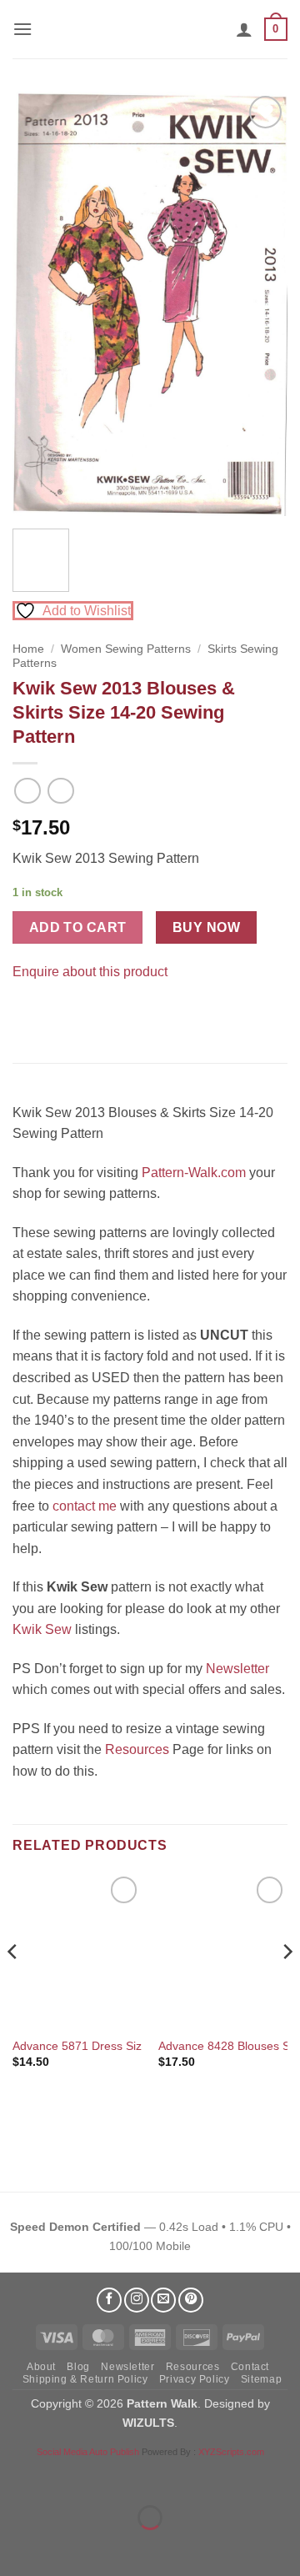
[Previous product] (60, 791)
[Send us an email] (163, 2300)
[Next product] (27, 791)
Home (28, 649)
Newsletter (237, 1669)
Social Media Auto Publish (88, 2452)
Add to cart (78, 927)
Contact (250, 2367)
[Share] (114, 2476)
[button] (22, 29)
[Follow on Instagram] (137, 2300)
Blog (78, 2367)
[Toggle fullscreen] (65, 2476)
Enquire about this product (90, 972)
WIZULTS (148, 2423)
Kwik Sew (42, 1629)
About (41, 2367)
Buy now (206, 927)
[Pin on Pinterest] (58, 1013)
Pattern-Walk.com (194, 1173)
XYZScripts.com (231, 2452)
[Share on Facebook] (28, 1013)
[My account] (244, 29)
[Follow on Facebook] (109, 2300)
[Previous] (39, 304)
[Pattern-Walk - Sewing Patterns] (150, 29)
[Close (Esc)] (163, 2476)
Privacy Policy (195, 2379)
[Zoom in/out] (16, 2476)
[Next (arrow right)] (65, 2546)
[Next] (261, 304)
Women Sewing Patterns (126, 649)
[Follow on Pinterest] (191, 2300)
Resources (137, 1749)
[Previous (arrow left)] (16, 2546)
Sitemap (261, 2379)
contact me (85, 1506)
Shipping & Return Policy (85, 2379)
